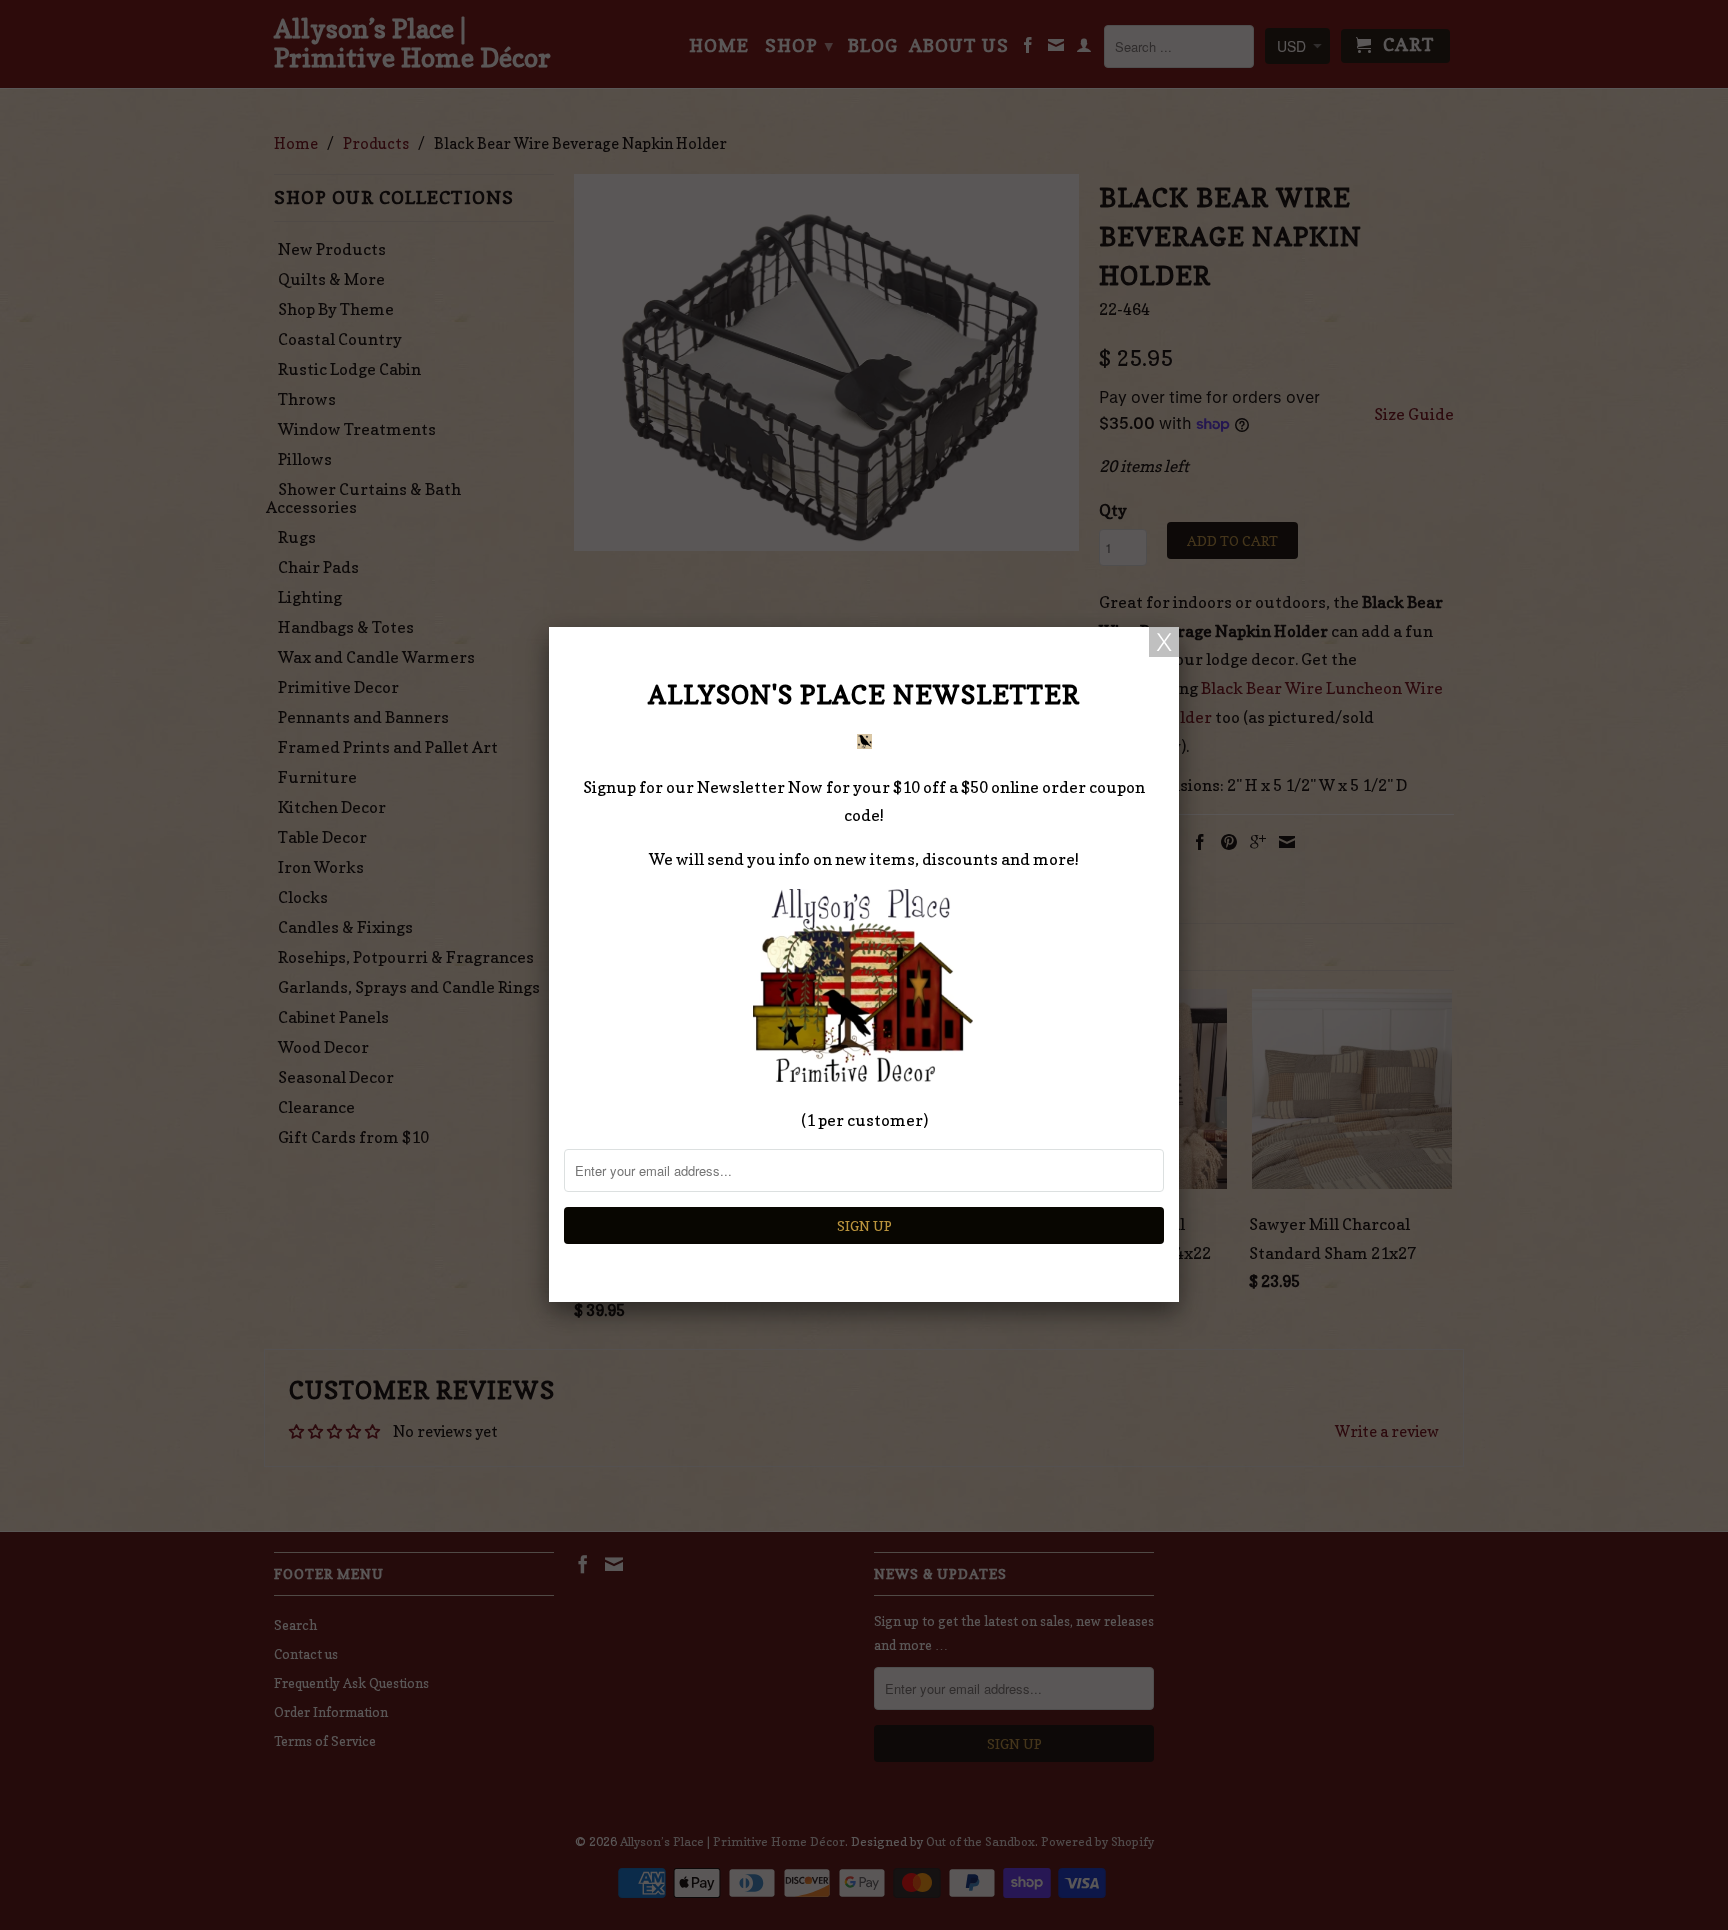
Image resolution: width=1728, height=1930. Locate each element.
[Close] (1164, 642)
